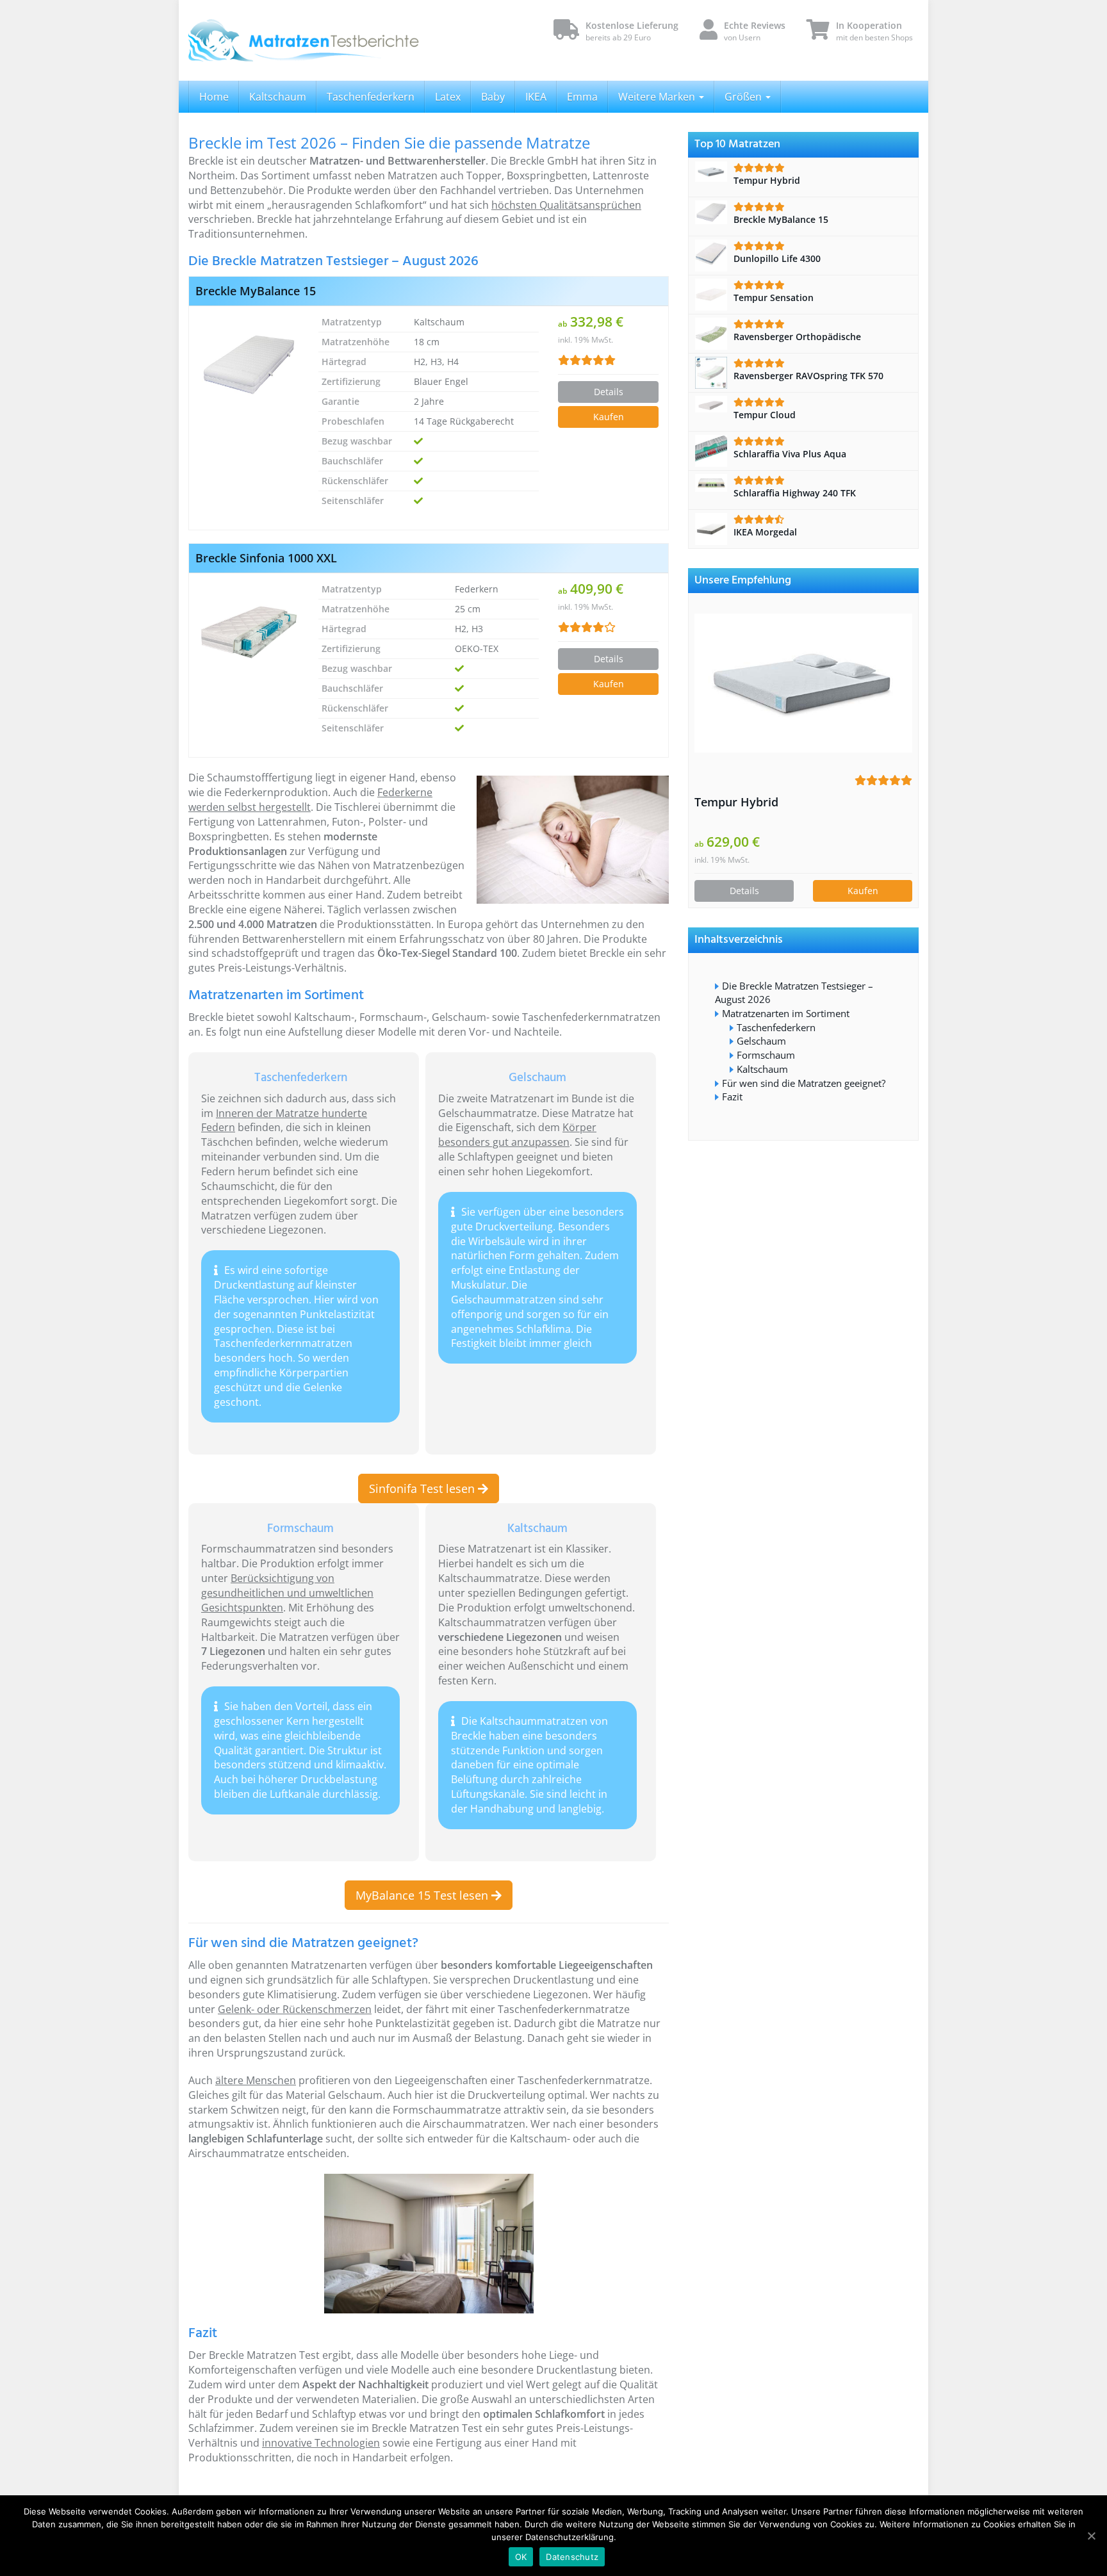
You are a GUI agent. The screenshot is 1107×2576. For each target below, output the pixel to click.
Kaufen (609, 417)
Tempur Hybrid (736, 802)
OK (521, 2557)
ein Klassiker (578, 1549)
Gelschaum (761, 1041)
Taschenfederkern (371, 97)
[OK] (1091, 2536)
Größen (744, 97)
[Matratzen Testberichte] (304, 40)
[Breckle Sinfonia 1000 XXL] (249, 632)
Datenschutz (572, 2557)
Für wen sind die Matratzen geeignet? (804, 1083)
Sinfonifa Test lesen (423, 1488)
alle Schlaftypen (390, 1980)
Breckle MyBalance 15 (256, 291)
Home (214, 97)
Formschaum (766, 1055)
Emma (582, 97)
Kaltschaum (278, 97)
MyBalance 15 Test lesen (423, 1895)
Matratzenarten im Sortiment (786, 1013)
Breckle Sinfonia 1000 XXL (266, 558)
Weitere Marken (658, 97)
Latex (448, 97)
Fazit (732, 1096)
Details (609, 392)
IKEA (536, 97)
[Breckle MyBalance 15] (249, 364)
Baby (493, 97)
